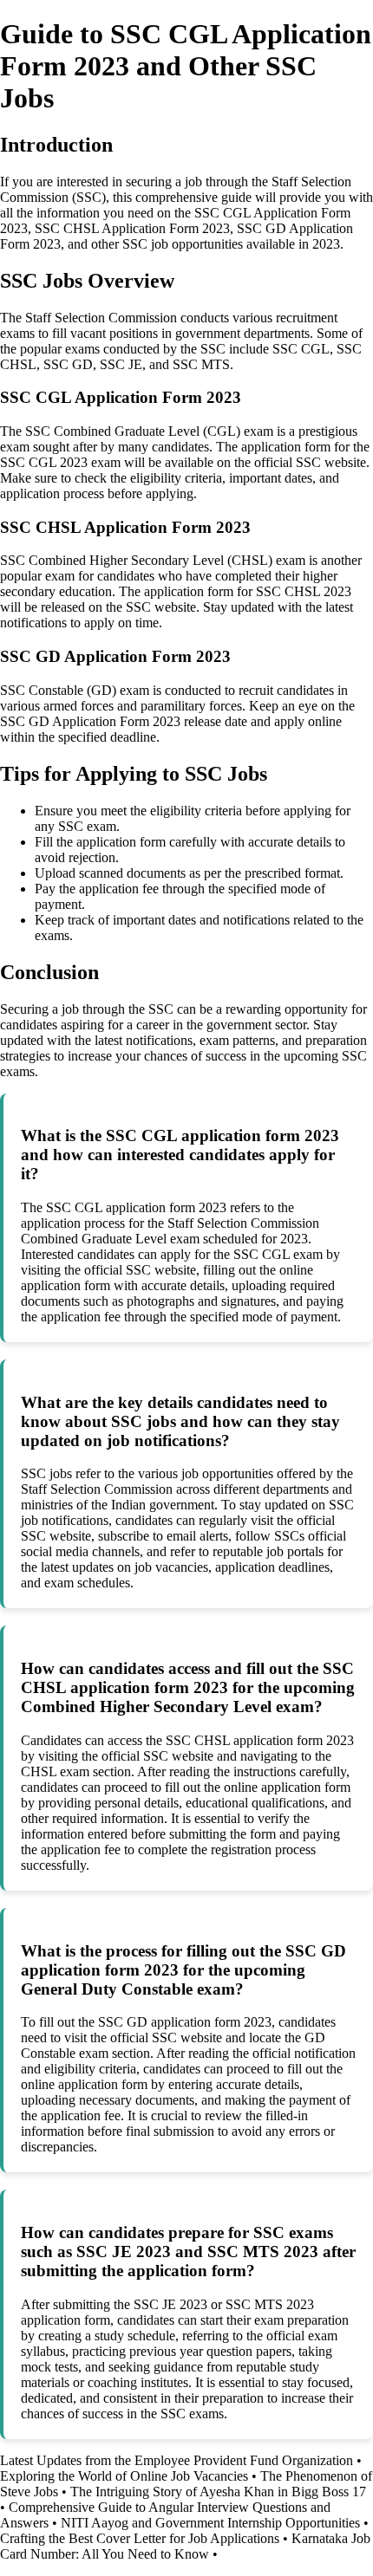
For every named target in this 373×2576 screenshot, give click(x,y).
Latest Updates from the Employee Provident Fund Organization (177, 2460)
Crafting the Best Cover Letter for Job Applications (140, 2538)
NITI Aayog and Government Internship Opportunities (210, 2523)
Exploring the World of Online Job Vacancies (124, 2476)
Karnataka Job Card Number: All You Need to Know (185, 2546)
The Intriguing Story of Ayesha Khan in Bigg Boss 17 (218, 2492)
